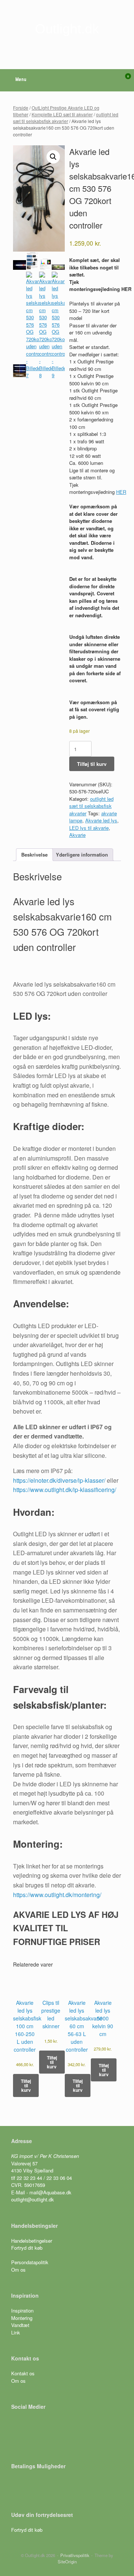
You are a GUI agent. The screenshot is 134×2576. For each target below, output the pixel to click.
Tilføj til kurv (92, 764)
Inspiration (22, 2310)
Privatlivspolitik (75, 2555)
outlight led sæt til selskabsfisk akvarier (66, 118)
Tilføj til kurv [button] (26, 2085)
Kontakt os (23, 2373)
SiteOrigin (67, 2562)
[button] (53, 157)
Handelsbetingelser (32, 2241)
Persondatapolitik (30, 2262)
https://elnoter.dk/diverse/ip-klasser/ (59, 1480)
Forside (21, 108)
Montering (22, 2318)
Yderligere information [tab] (82, 855)
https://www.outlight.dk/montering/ (57, 1895)
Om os (18, 2270)
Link (16, 2332)
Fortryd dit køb (28, 2248)
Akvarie (77, 835)
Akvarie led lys (101, 820)
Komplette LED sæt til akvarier (62, 114)
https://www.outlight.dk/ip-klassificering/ (65, 1490)
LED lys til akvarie (89, 828)
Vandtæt (20, 2325)
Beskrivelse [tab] (34, 855)
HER (121, 492)
